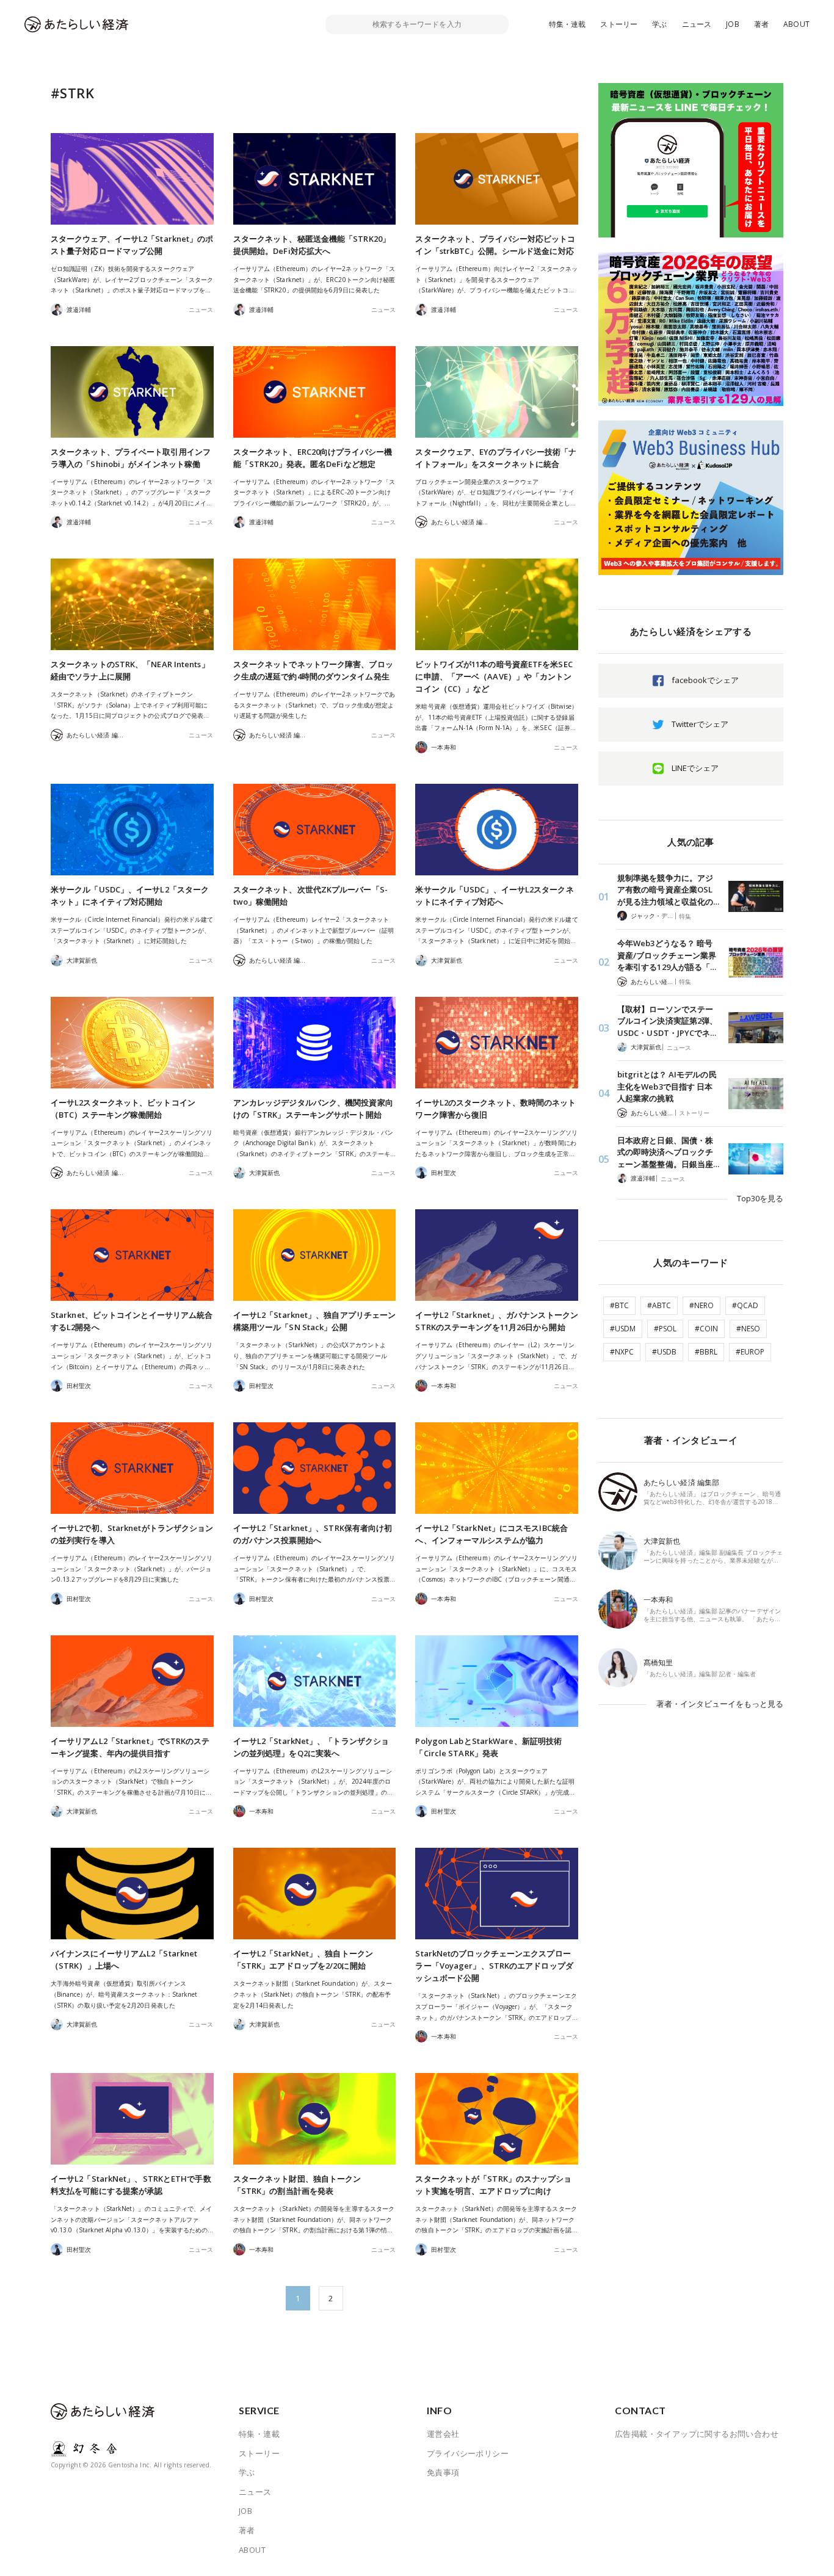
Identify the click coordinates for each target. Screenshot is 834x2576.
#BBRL (706, 1352)
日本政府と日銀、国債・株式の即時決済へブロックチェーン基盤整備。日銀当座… (668, 1152)
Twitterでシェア (700, 724)
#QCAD (745, 1305)
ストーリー (619, 24)
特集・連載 (567, 24)
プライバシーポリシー (468, 2453)
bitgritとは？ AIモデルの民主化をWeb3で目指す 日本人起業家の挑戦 (667, 1086)
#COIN (706, 1329)
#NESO (748, 1329)
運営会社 (443, 2434)
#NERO (702, 1305)
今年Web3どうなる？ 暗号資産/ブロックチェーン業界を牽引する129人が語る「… (667, 955)
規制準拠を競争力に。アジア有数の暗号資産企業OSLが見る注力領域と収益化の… (668, 890)
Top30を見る (760, 1198)
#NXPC (622, 1352)
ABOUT (796, 24)
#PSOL (665, 1329)
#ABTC (659, 1305)
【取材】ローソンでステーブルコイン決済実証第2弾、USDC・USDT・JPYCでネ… (667, 1021)
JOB (733, 24)
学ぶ (659, 24)
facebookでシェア (705, 680)
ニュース (697, 24)
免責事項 (443, 2472)
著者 (761, 24)
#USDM (623, 1329)
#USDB (664, 1352)
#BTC (619, 1305)
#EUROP (750, 1352)
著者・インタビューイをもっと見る (720, 1704)
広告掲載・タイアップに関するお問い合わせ (697, 2434)
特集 (685, 916)
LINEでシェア (695, 768)
